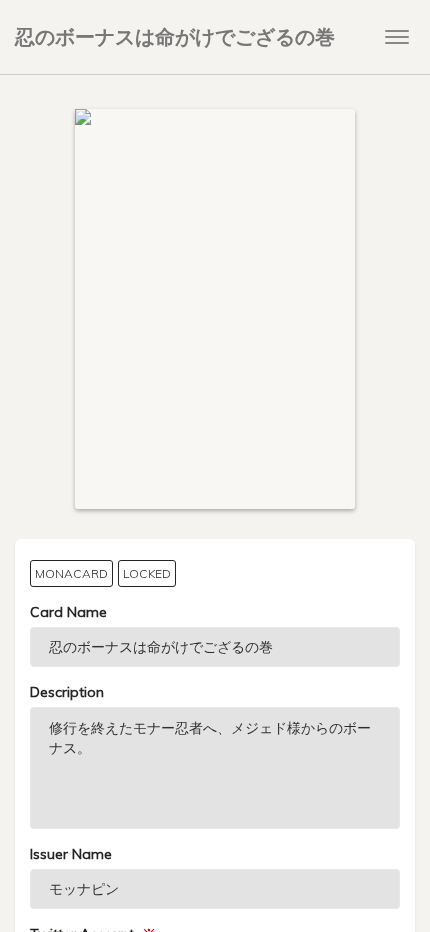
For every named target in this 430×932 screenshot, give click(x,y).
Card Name (68, 612)
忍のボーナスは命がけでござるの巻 (175, 36)
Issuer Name (71, 854)
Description (67, 692)
